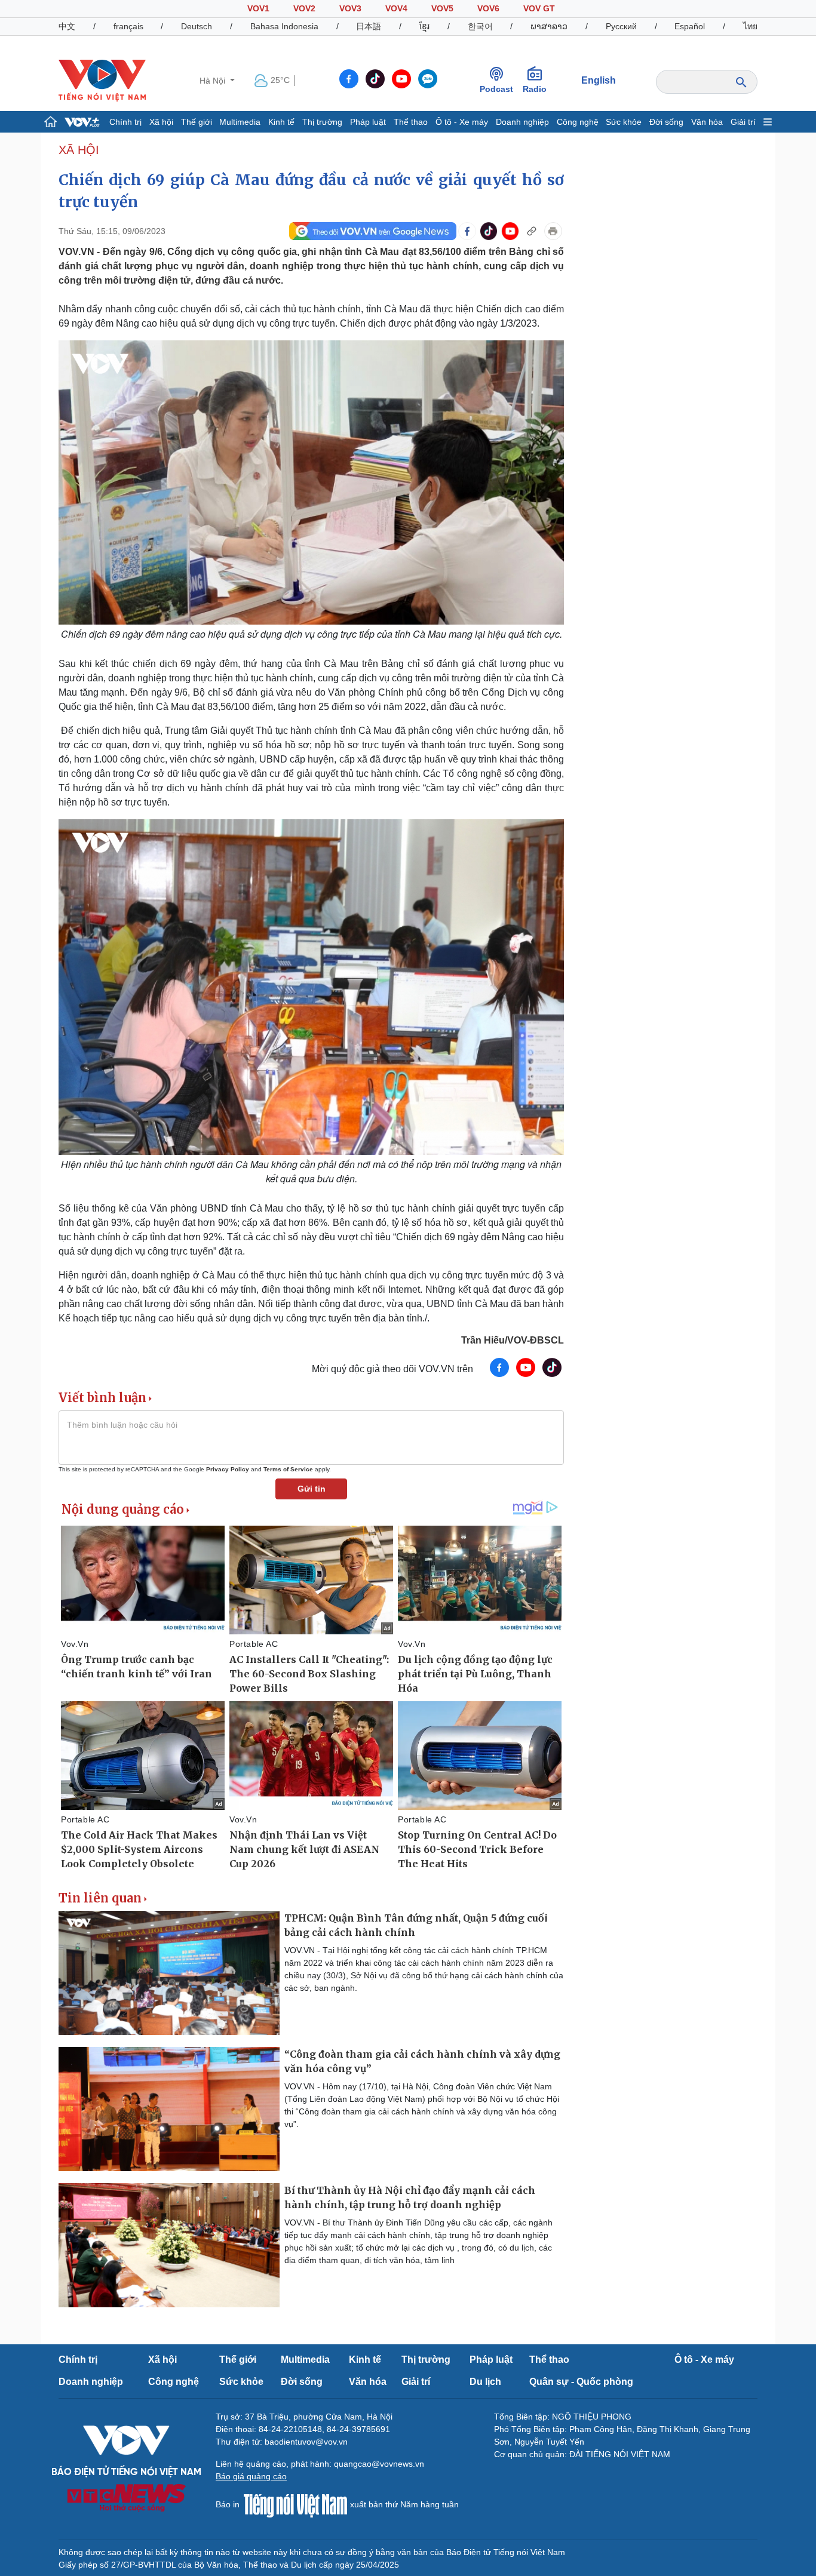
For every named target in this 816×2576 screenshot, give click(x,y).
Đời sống (666, 122)
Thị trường (322, 122)
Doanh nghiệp (522, 122)
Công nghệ (578, 122)
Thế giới (197, 122)
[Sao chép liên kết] (532, 231)
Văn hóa (707, 122)
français (128, 26)
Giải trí (743, 122)
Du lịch (485, 2382)
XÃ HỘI (79, 150)
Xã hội (161, 122)
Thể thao (411, 122)
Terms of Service (288, 1469)
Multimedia (240, 122)
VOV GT (539, 8)
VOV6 (488, 8)
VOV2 (304, 8)
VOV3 (350, 8)
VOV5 (442, 8)
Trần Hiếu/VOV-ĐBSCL (513, 1340)
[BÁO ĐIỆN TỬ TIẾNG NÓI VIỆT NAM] (102, 80)
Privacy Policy (228, 1469)
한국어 (480, 26)
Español (690, 26)
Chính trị (125, 122)
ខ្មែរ (424, 26)
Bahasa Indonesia (284, 26)
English (599, 80)
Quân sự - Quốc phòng (581, 2382)
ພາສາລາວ (549, 26)
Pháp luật (368, 122)
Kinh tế (281, 122)
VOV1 (258, 8)
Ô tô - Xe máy (462, 122)
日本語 (369, 26)
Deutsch (197, 26)
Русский (621, 26)
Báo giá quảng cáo (251, 2476)
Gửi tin (312, 1489)
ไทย (750, 26)
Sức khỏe (624, 122)
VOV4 (396, 8)
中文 (67, 26)
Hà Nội (214, 81)
